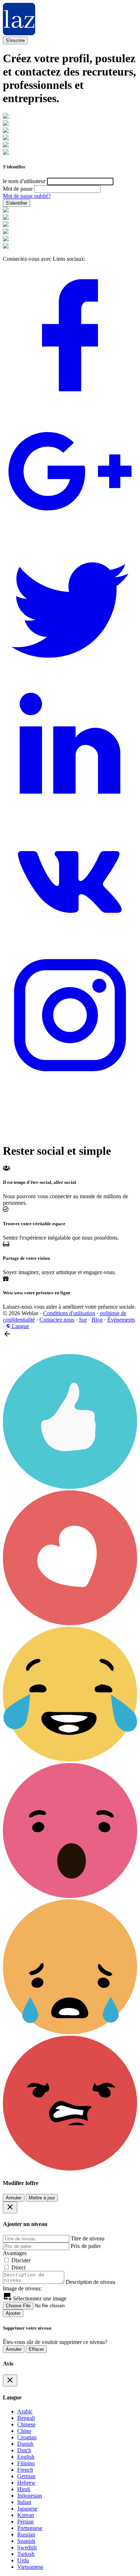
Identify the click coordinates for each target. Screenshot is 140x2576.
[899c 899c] (6, 153)
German (26, 2476)
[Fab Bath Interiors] (6, 138)
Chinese (26, 2424)
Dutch (24, 2450)
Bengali (26, 2418)
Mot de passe (18, 189)
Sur (83, 1320)
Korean (26, 2515)
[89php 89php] (6, 117)
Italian (24, 2502)
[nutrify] (6, 247)
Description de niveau (90, 2282)
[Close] (10, 2207)
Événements (121, 1320)
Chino (24, 2431)
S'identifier (17, 203)
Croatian (27, 2437)
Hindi (24, 2489)
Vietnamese (30, 2567)
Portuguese (30, 2528)
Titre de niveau (88, 2238)
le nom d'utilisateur (24, 181)
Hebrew (26, 2483)
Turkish (26, 2554)
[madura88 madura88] (6, 218)
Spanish (26, 2541)
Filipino (26, 2463)
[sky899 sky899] (6, 211)
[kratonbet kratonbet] (6, 239)
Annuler (14, 2198)
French (25, 2470)
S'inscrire (15, 40)
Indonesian (30, 2496)
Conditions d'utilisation (69, 1313)
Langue (20, 1326)
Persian (25, 2522)
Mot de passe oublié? (27, 196)
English (26, 2457)
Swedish (27, 2547)
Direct (18, 2268)
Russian (26, 2534)
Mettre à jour (42, 2198)
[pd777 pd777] (6, 225)
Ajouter (13, 2313)
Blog (97, 1320)
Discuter (21, 2260)
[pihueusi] (6, 124)
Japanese (27, 2509)
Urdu (23, 2560)
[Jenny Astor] (6, 232)
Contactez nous (57, 1320)
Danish (25, 2444)
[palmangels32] (6, 146)
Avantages (15, 2253)
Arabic (25, 2411)
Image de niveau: (22, 2288)
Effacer (36, 2349)
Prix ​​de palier (86, 2246)
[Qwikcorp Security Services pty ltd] (6, 131)
